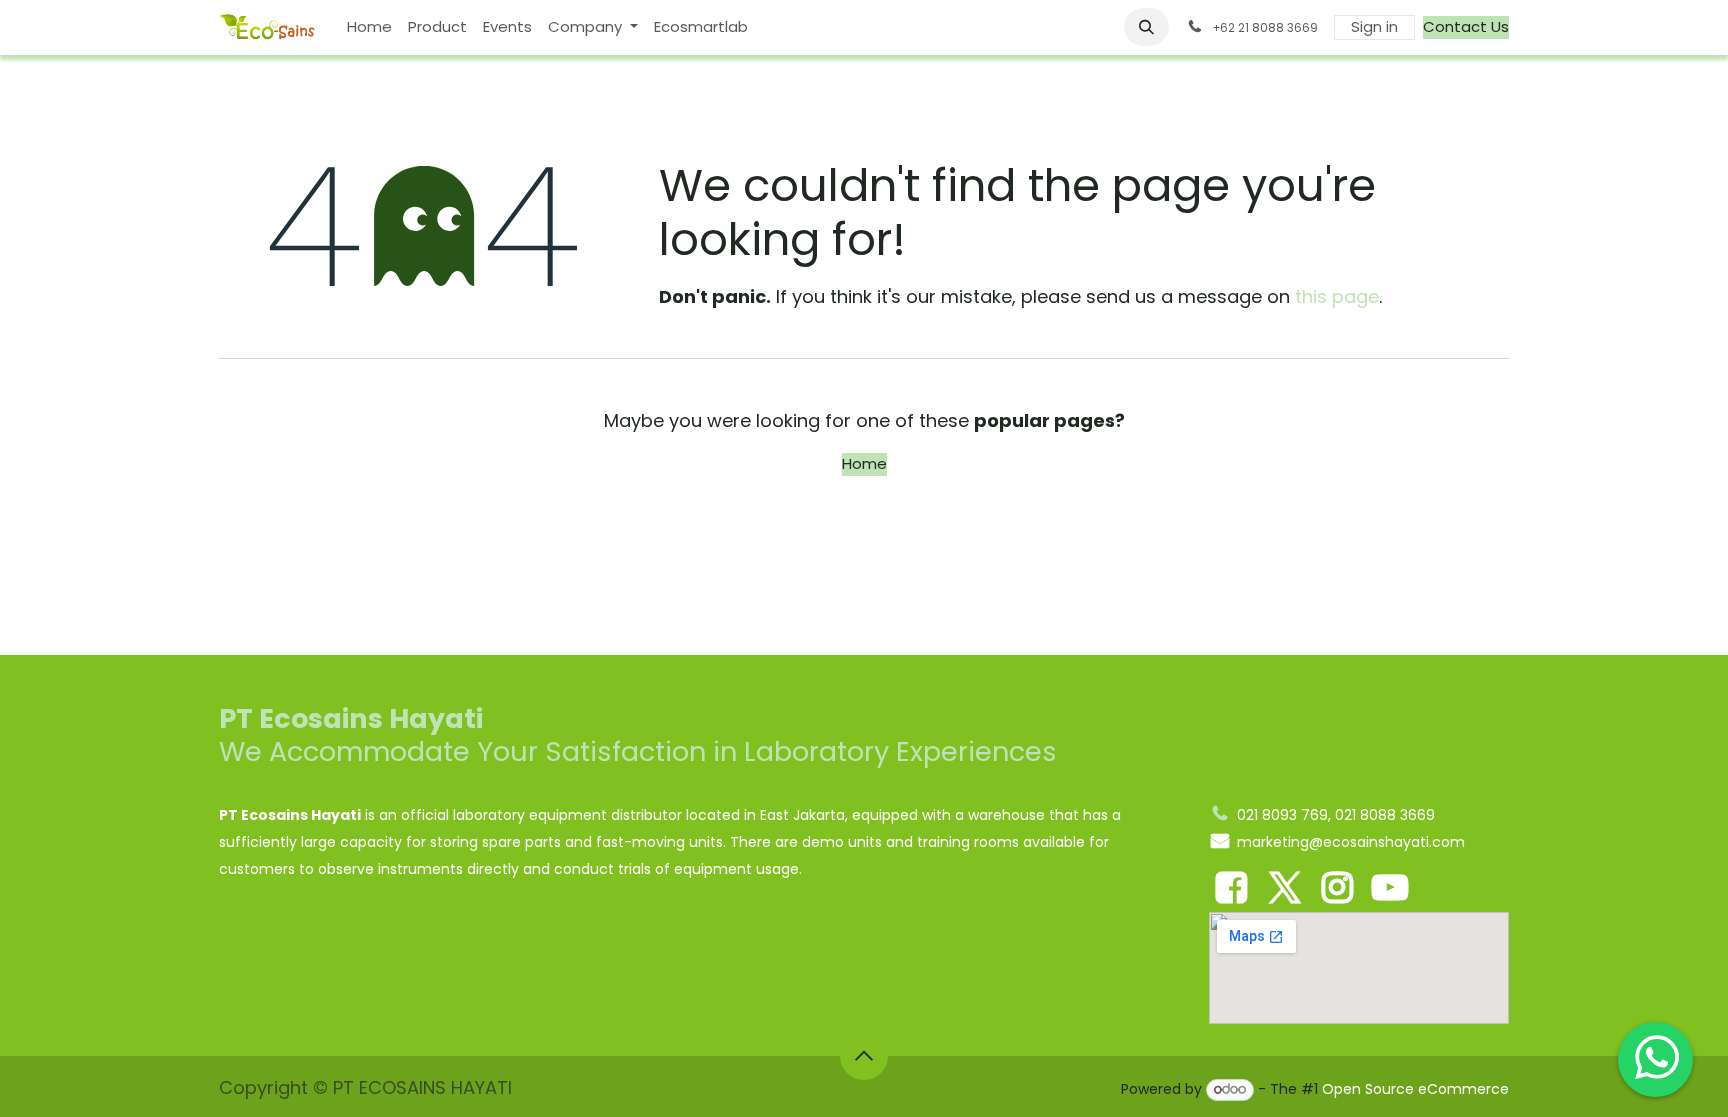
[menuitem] (369, 27)
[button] (1147, 27)
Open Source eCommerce (1415, 1089)
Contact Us (1466, 26)
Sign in (1374, 26)
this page (1337, 296)
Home (864, 463)
